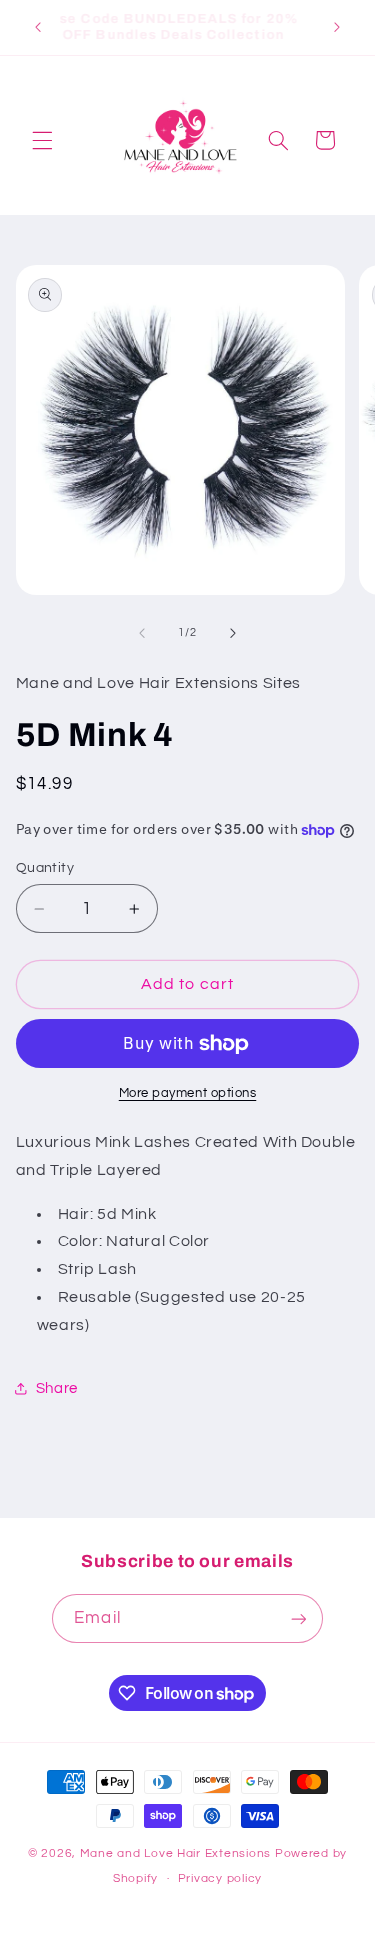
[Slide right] (233, 633)
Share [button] (57, 1388)
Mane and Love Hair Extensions (177, 1853)
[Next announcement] (337, 27)
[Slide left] (142, 633)
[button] (42, 140)
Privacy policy (220, 1878)
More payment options (188, 1093)
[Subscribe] (298, 1618)
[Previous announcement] (38, 27)
